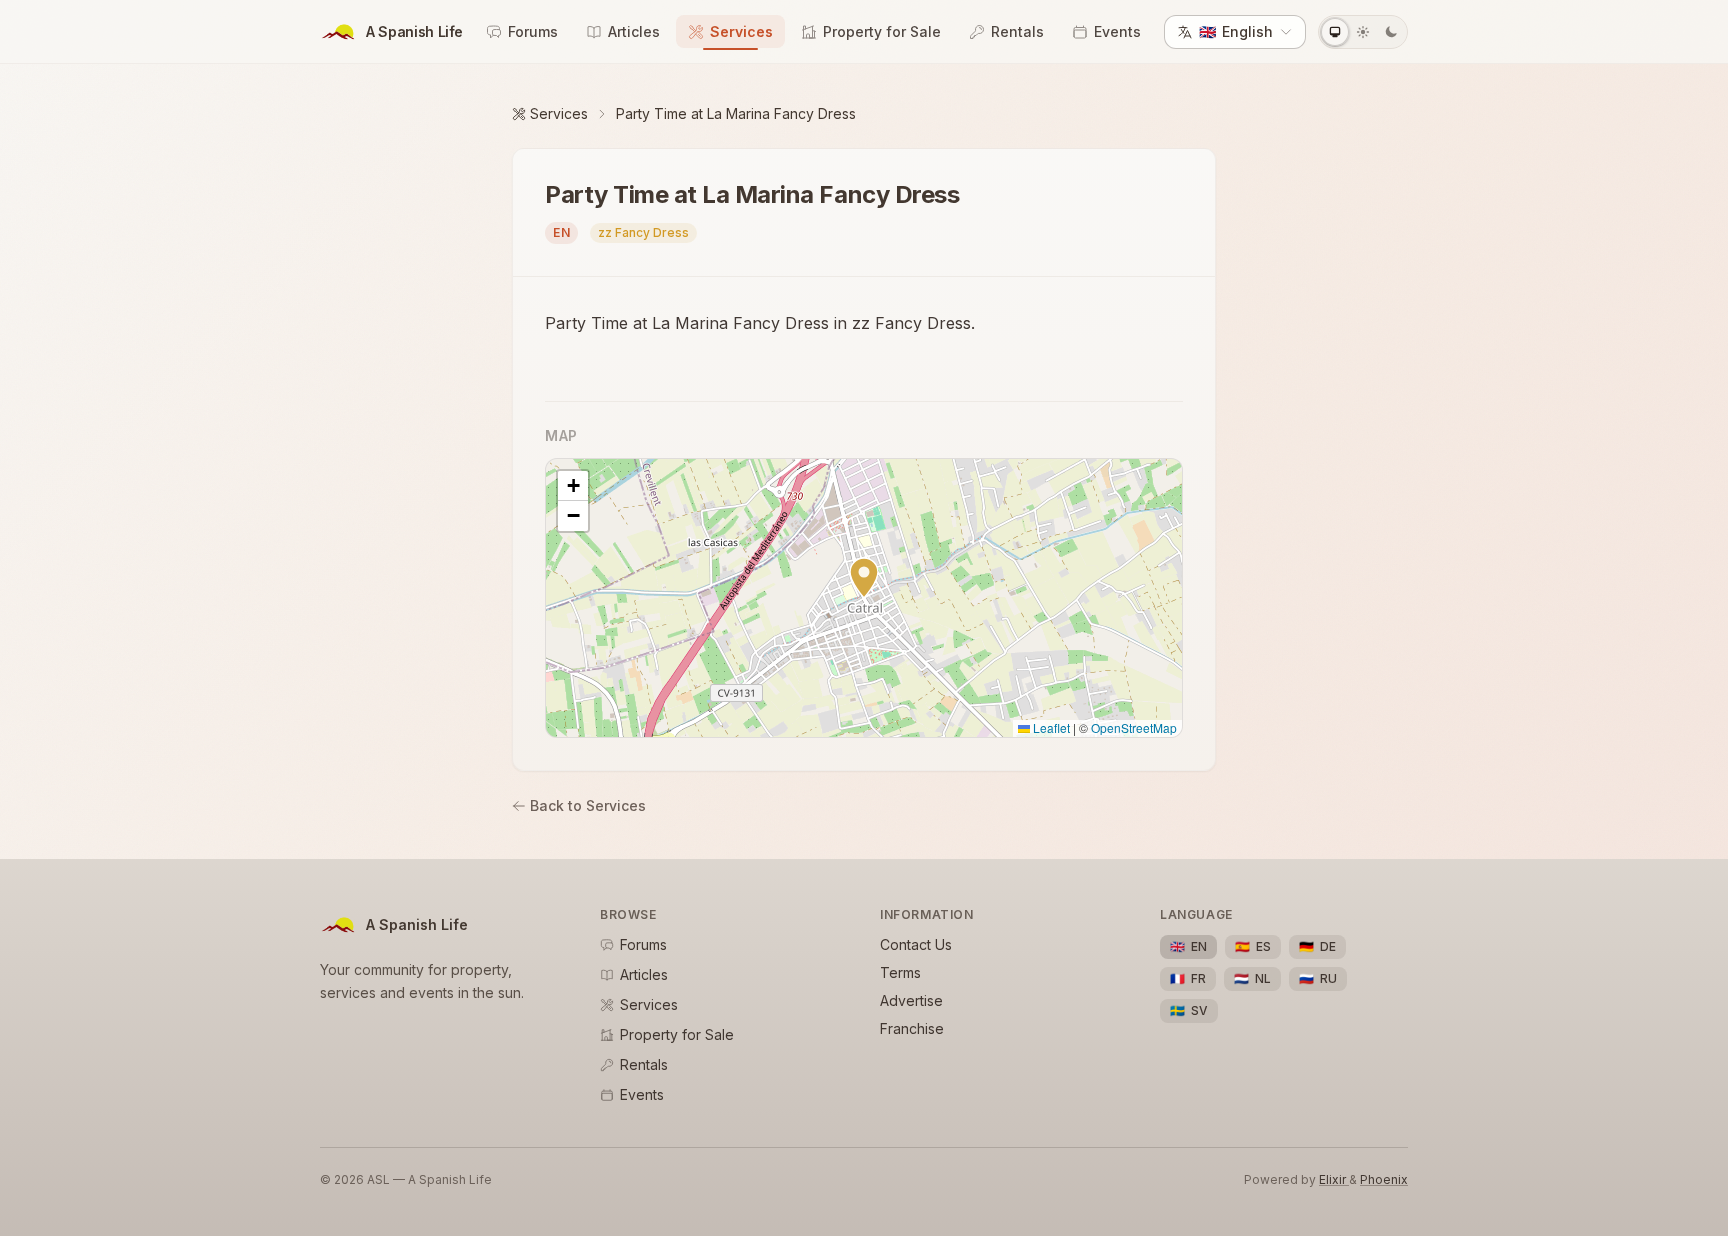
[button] (864, 578)
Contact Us (916, 944)
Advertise (911, 1000)
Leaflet (1050, 727)
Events (1117, 31)
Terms (900, 972)
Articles (634, 31)
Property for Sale (882, 31)
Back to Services (588, 805)
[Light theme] (1363, 32)
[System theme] (1335, 32)
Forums (533, 31)
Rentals (1017, 31)
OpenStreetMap (1134, 727)
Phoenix (1384, 1179)
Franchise (912, 1028)
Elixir (1334, 1179)
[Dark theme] (1391, 32)
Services (741, 31)
